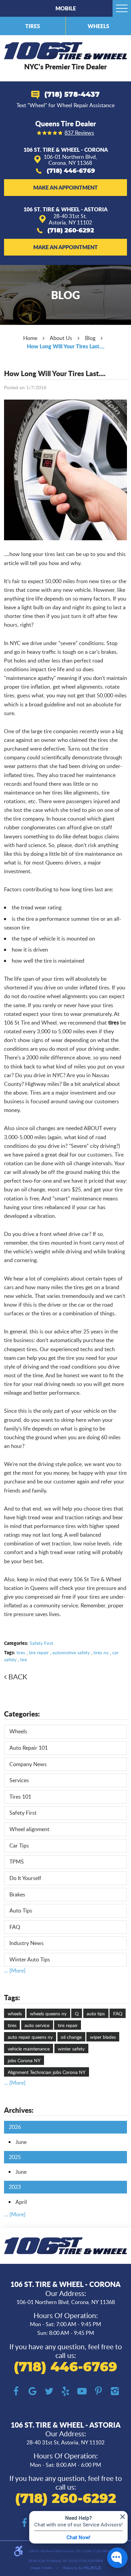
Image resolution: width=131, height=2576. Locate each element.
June (21, 2142)
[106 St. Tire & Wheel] (65, 51)
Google (33, 2391)
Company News (28, 1764)
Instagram (115, 2391)
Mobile (66, 8)
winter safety (71, 2049)
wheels (15, 2013)
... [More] (15, 1970)
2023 (15, 2187)
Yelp (66, 2391)
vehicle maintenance (29, 2049)
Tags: (12, 1998)
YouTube (82, 2391)
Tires (33, 26)
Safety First (41, 1643)
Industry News (27, 1943)
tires (21, 1652)
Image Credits (41, 2568)
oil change (71, 2037)
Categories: (22, 1714)
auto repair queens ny (30, 2037)
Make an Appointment (65, 187)
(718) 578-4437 (72, 95)
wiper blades (103, 2037)
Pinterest (99, 2391)
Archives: (19, 2110)
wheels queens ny (48, 2013)
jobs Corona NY (24, 2060)
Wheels (98, 26)
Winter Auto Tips (30, 1959)
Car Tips (19, 1846)
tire (24, 1659)
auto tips (96, 2013)
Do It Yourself (25, 1878)
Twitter (49, 2391)
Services (19, 1780)
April (21, 2202)
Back (18, 1677)
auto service (37, 2025)
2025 (15, 2157)
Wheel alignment (29, 1829)
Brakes (17, 1894)
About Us (61, 338)
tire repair (39, 1652)
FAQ (15, 1927)
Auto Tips (21, 1910)
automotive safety (71, 1652)
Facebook (16, 2391)
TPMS (17, 1862)
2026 (15, 2127)
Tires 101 (20, 1797)
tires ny (101, 1652)
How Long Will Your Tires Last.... (66, 346)
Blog (90, 338)
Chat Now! (78, 2537)
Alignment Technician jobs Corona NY (47, 2072)
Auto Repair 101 (29, 1748)
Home (30, 338)
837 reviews (79, 133)
